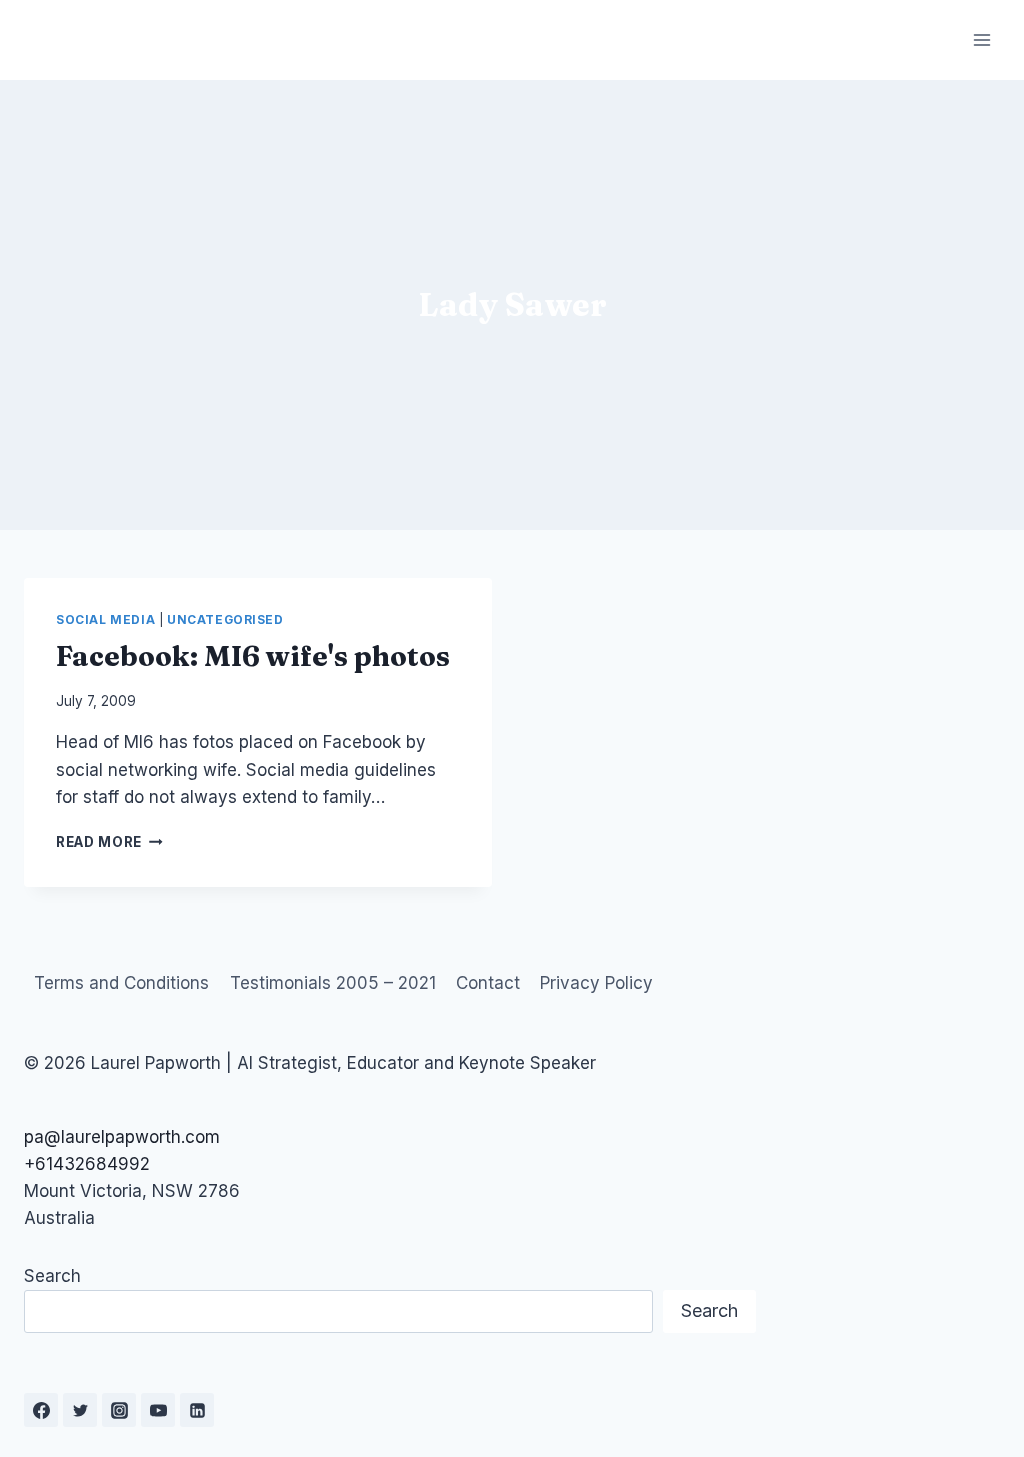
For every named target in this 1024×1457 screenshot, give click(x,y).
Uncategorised (225, 619)
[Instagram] (119, 1410)
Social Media (105, 619)
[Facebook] (41, 1410)
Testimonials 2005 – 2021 (333, 983)
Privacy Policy (596, 983)
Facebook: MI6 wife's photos (253, 656)
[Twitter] (80, 1410)
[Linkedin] (197, 1410)
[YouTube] (158, 1410)
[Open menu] (981, 39)
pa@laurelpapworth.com (122, 1137)
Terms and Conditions (121, 983)
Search (52, 1276)
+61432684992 (87, 1164)
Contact (488, 983)
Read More (109, 842)
